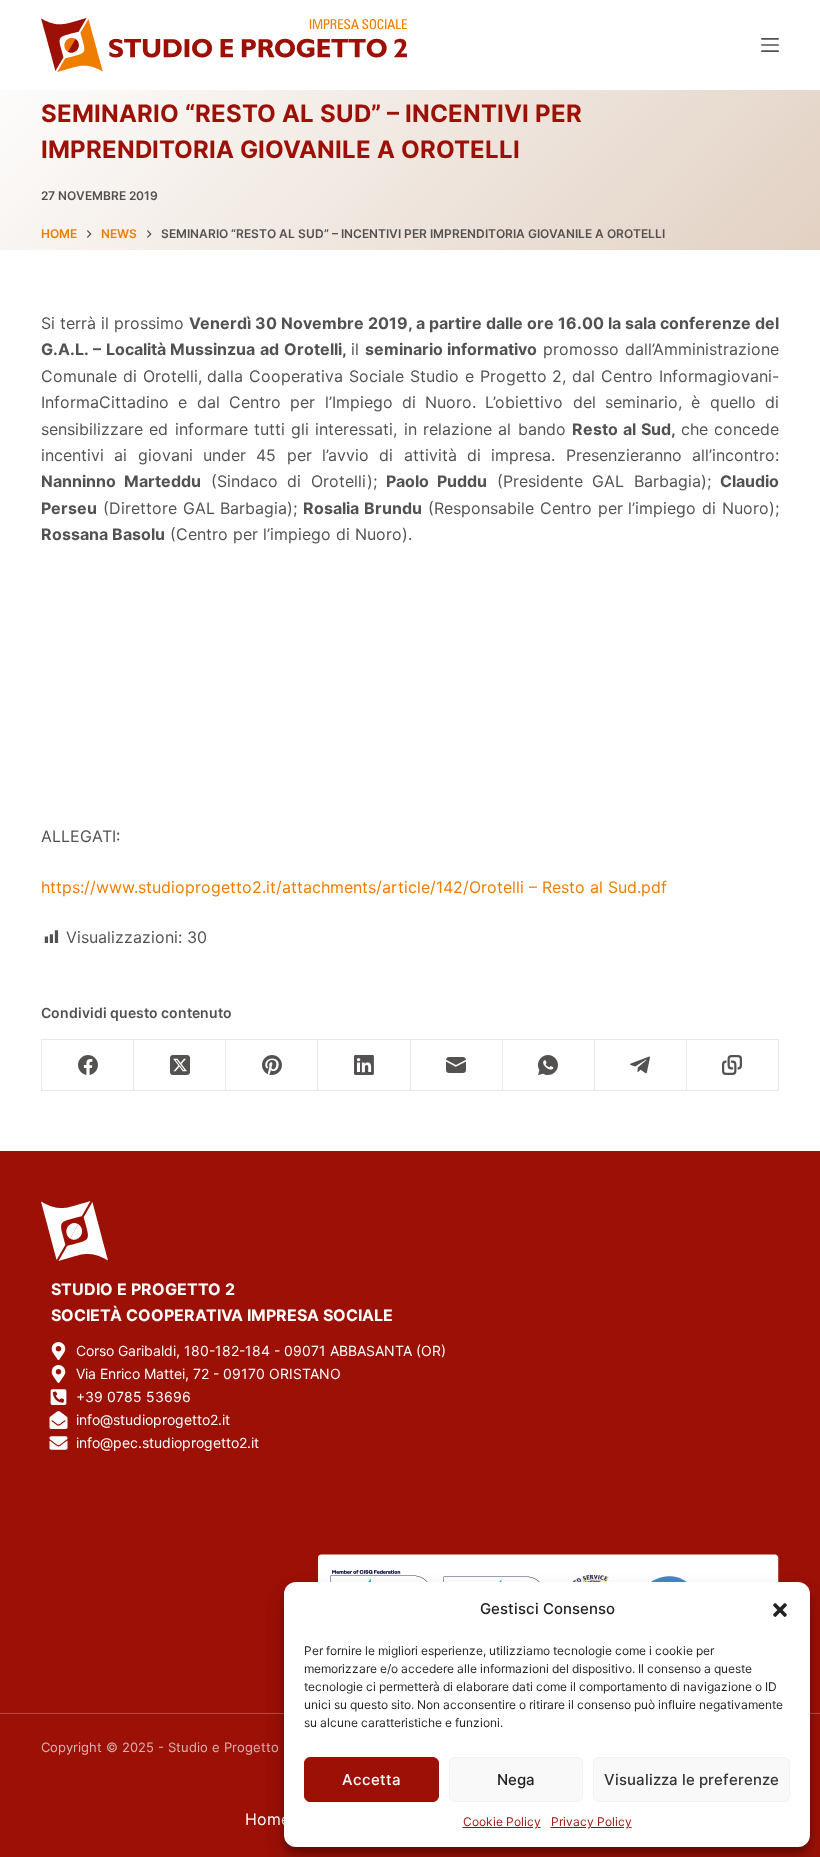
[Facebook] (88, 1065)
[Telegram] (641, 1065)
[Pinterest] (272, 1065)
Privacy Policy (591, 1821)
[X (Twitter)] (180, 1065)
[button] (780, 1610)
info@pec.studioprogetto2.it (167, 1442)
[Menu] (770, 45)
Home (267, 1819)
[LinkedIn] (364, 1065)
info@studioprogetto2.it (153, 1419)
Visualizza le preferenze (691, 1779)
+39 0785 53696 (133, 1396)
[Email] (457, 1065)
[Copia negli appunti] (733, 1065)
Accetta (371, 1779)
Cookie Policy (502, 1821)
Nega (516, 1779)
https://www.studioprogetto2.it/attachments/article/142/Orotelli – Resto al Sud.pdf (354, 887)
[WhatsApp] (549, 1065)
